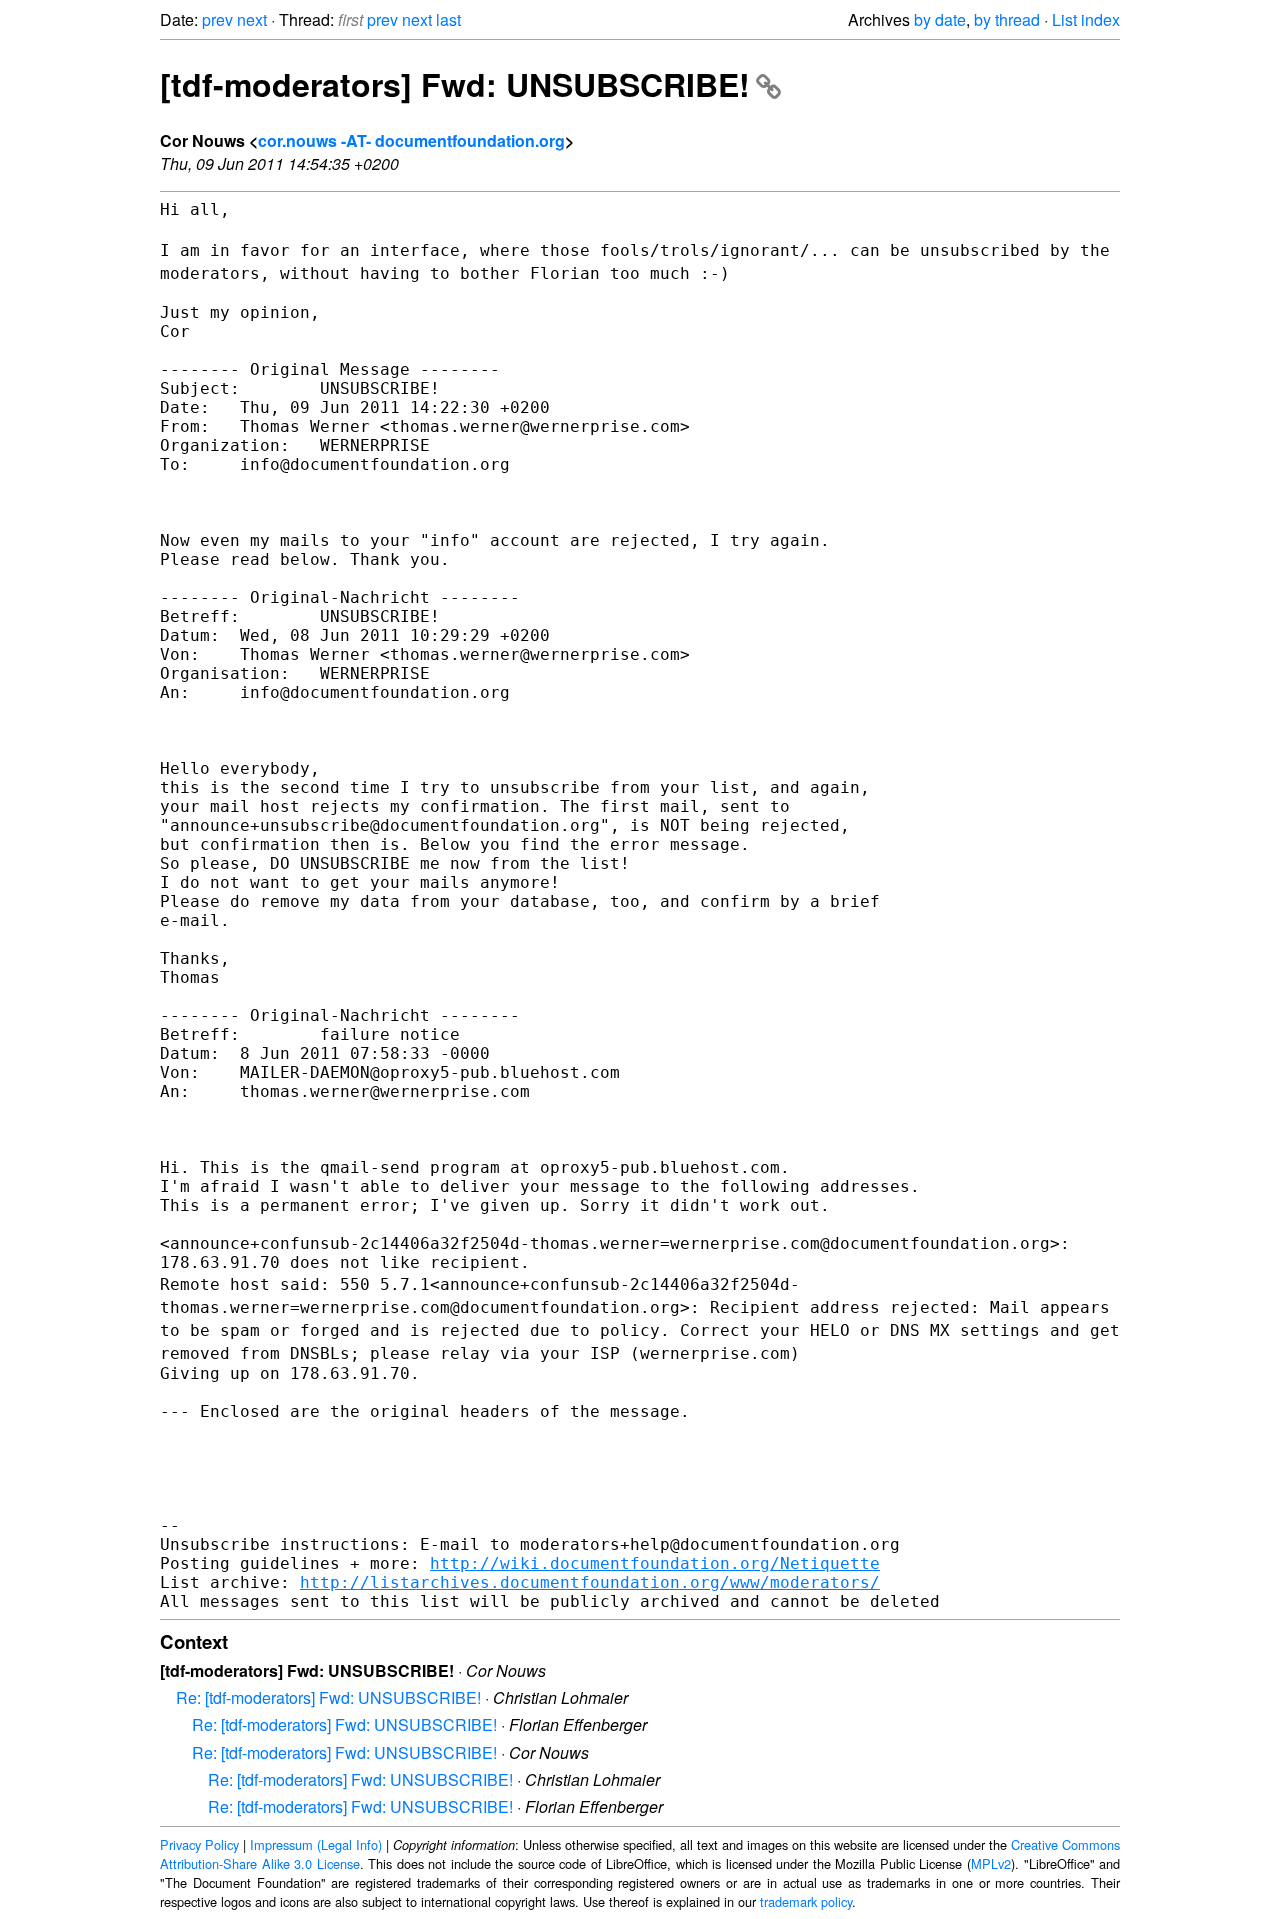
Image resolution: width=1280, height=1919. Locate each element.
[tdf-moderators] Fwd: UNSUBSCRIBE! (455, 84)
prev (217, 19)
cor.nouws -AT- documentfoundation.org (411, 140)
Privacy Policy (199, 1844)
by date (940, 19)
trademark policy (806, 1901)
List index (1086, 19)
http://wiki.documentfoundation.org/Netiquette (655, 1563)
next (252, 19)
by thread (1007, 19)
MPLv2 (991, 1863)
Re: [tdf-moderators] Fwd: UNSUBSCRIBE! (328, 1697)
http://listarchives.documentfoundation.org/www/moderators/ (590, 1582)
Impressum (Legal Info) (316, 1844)
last (448, 19)
